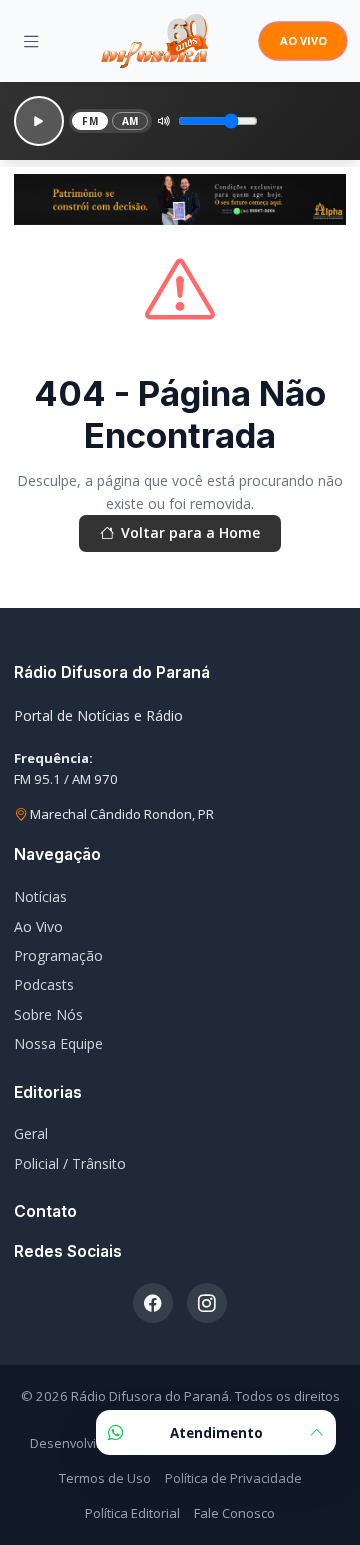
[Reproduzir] (39, 121)
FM (90, 121)
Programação (58, 955)
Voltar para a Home (190, 532)
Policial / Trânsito (70, 1163)
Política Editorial (132, 1513)
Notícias (40, 896)
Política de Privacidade (233, 1478)
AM (130, 121)
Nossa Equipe (58, 1043)
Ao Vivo (38, 926)
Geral (31, 1133)
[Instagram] (207, 1303)
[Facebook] (153, 1303)
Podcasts (44, 984)
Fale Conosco (234, 1513)
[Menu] (31, 41)
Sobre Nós (48, 1014)
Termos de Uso (105, 1478)
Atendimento (216, 1433)
